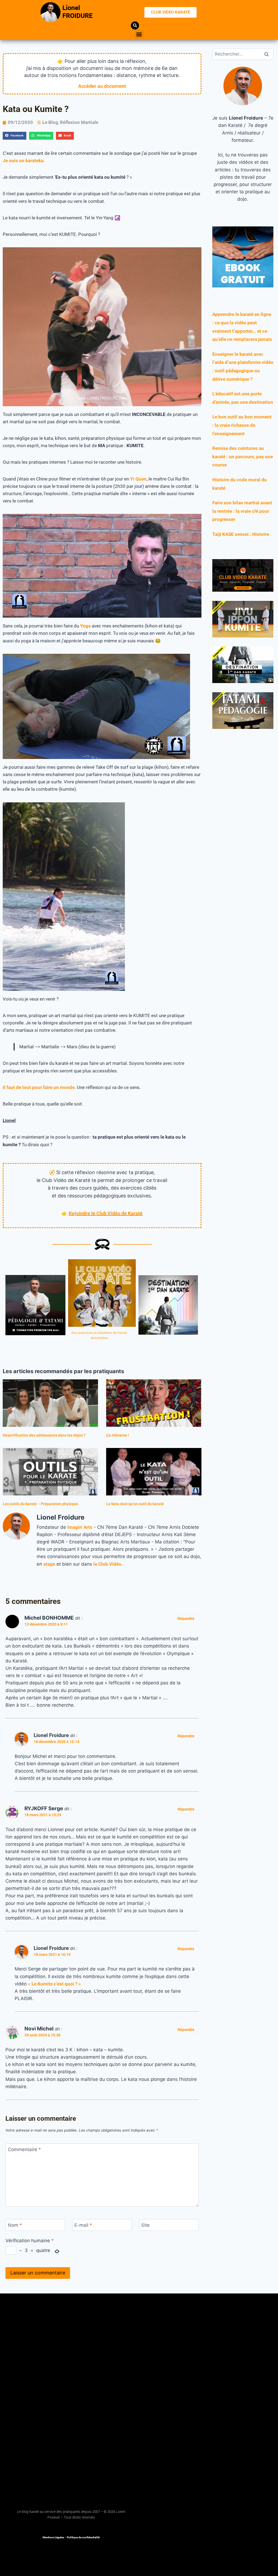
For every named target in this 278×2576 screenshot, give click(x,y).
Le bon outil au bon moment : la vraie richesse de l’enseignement (242, 425)
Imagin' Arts (80, 1527)
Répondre (186, 1619)
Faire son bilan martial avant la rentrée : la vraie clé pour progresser (242, 511)
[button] (139, 34)
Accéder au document (102, 86)
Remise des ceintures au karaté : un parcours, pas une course (243, 456)
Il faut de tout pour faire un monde (39, 1087)
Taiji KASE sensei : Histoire (241, 534)
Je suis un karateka (23, 161)
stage (49, 1564)
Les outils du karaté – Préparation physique (40, 1504)
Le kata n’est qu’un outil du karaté (135, 1504)
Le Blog (50, 122)
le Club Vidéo (107, 1564)
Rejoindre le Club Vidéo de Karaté (106, 1213)
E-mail (83, 2225)
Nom (15, 2225)
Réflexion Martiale (79, 122)
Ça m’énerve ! (118, 1435)
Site (145, 2225)
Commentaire (24, 2149)
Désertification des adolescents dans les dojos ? (44, 1435)
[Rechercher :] (243, 54)
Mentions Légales (53, 2537)
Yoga (85, 626)
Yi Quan (138, 479)
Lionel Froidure (51, 1735)
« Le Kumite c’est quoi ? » (54, 1984)
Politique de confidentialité (83, 2537)
